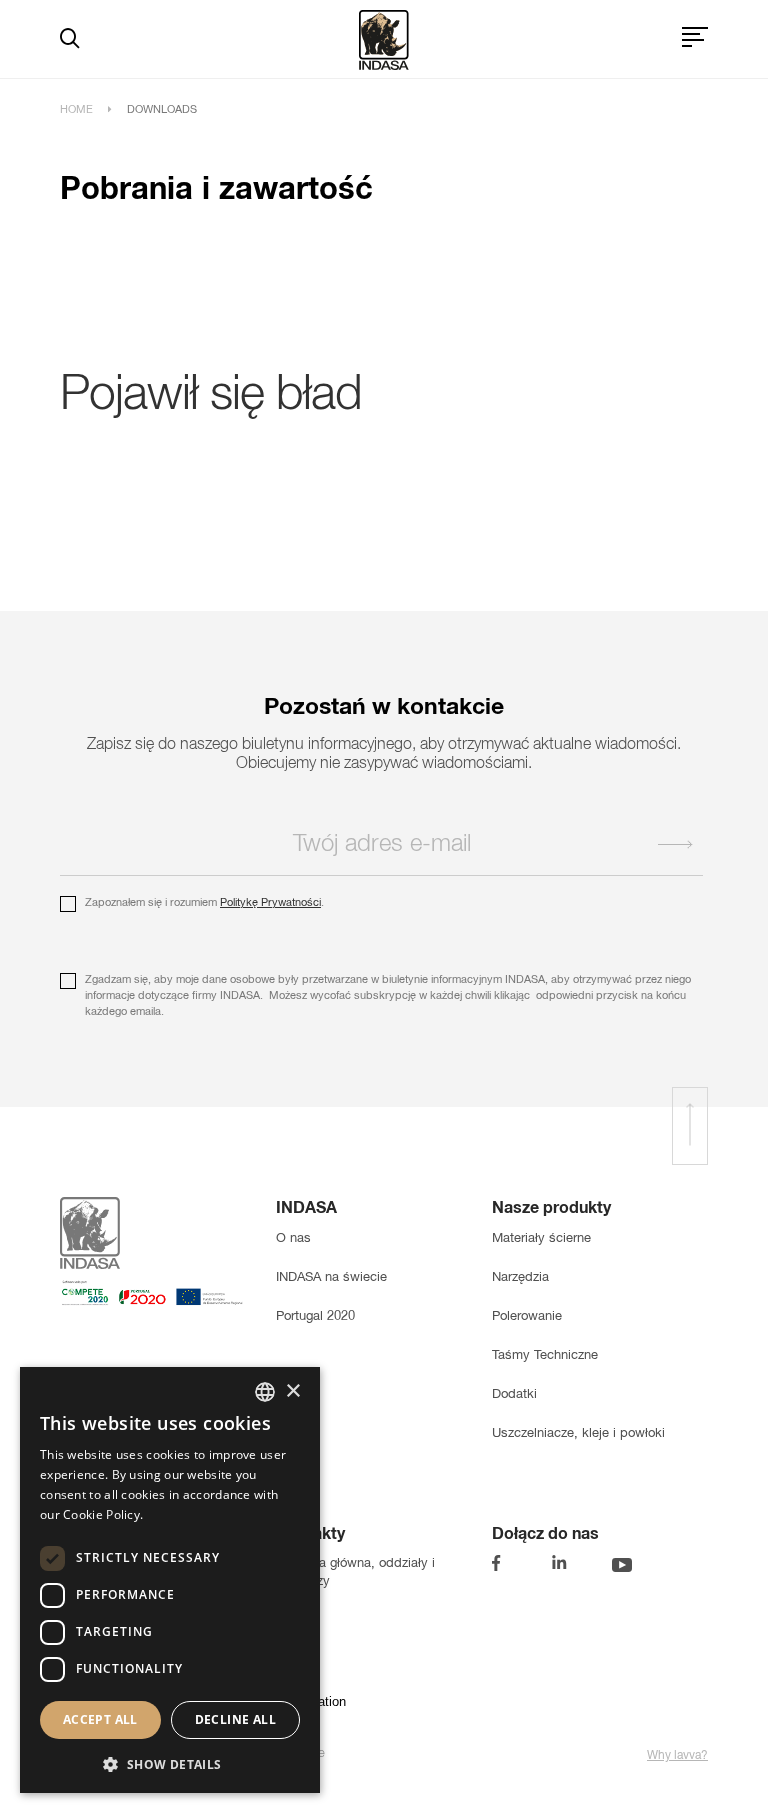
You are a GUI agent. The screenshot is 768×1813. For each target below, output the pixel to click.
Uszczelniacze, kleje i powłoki (578, 1433)
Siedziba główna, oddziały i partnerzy (355, 1572)
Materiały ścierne (541, 1238)
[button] (170, 1762)
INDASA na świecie (331, 1277)
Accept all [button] (100, 1719)
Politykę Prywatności (270, 903)
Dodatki (514, 1394)
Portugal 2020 (315, 1316)
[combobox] (265, 1392)
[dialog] (170, 1580)
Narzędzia (520, 1277)
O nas (293, 1238)
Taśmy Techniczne (545, 1355)
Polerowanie (527, 1316)
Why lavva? (677, 1756)
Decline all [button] (235, 1719)
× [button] (292, 1391)
